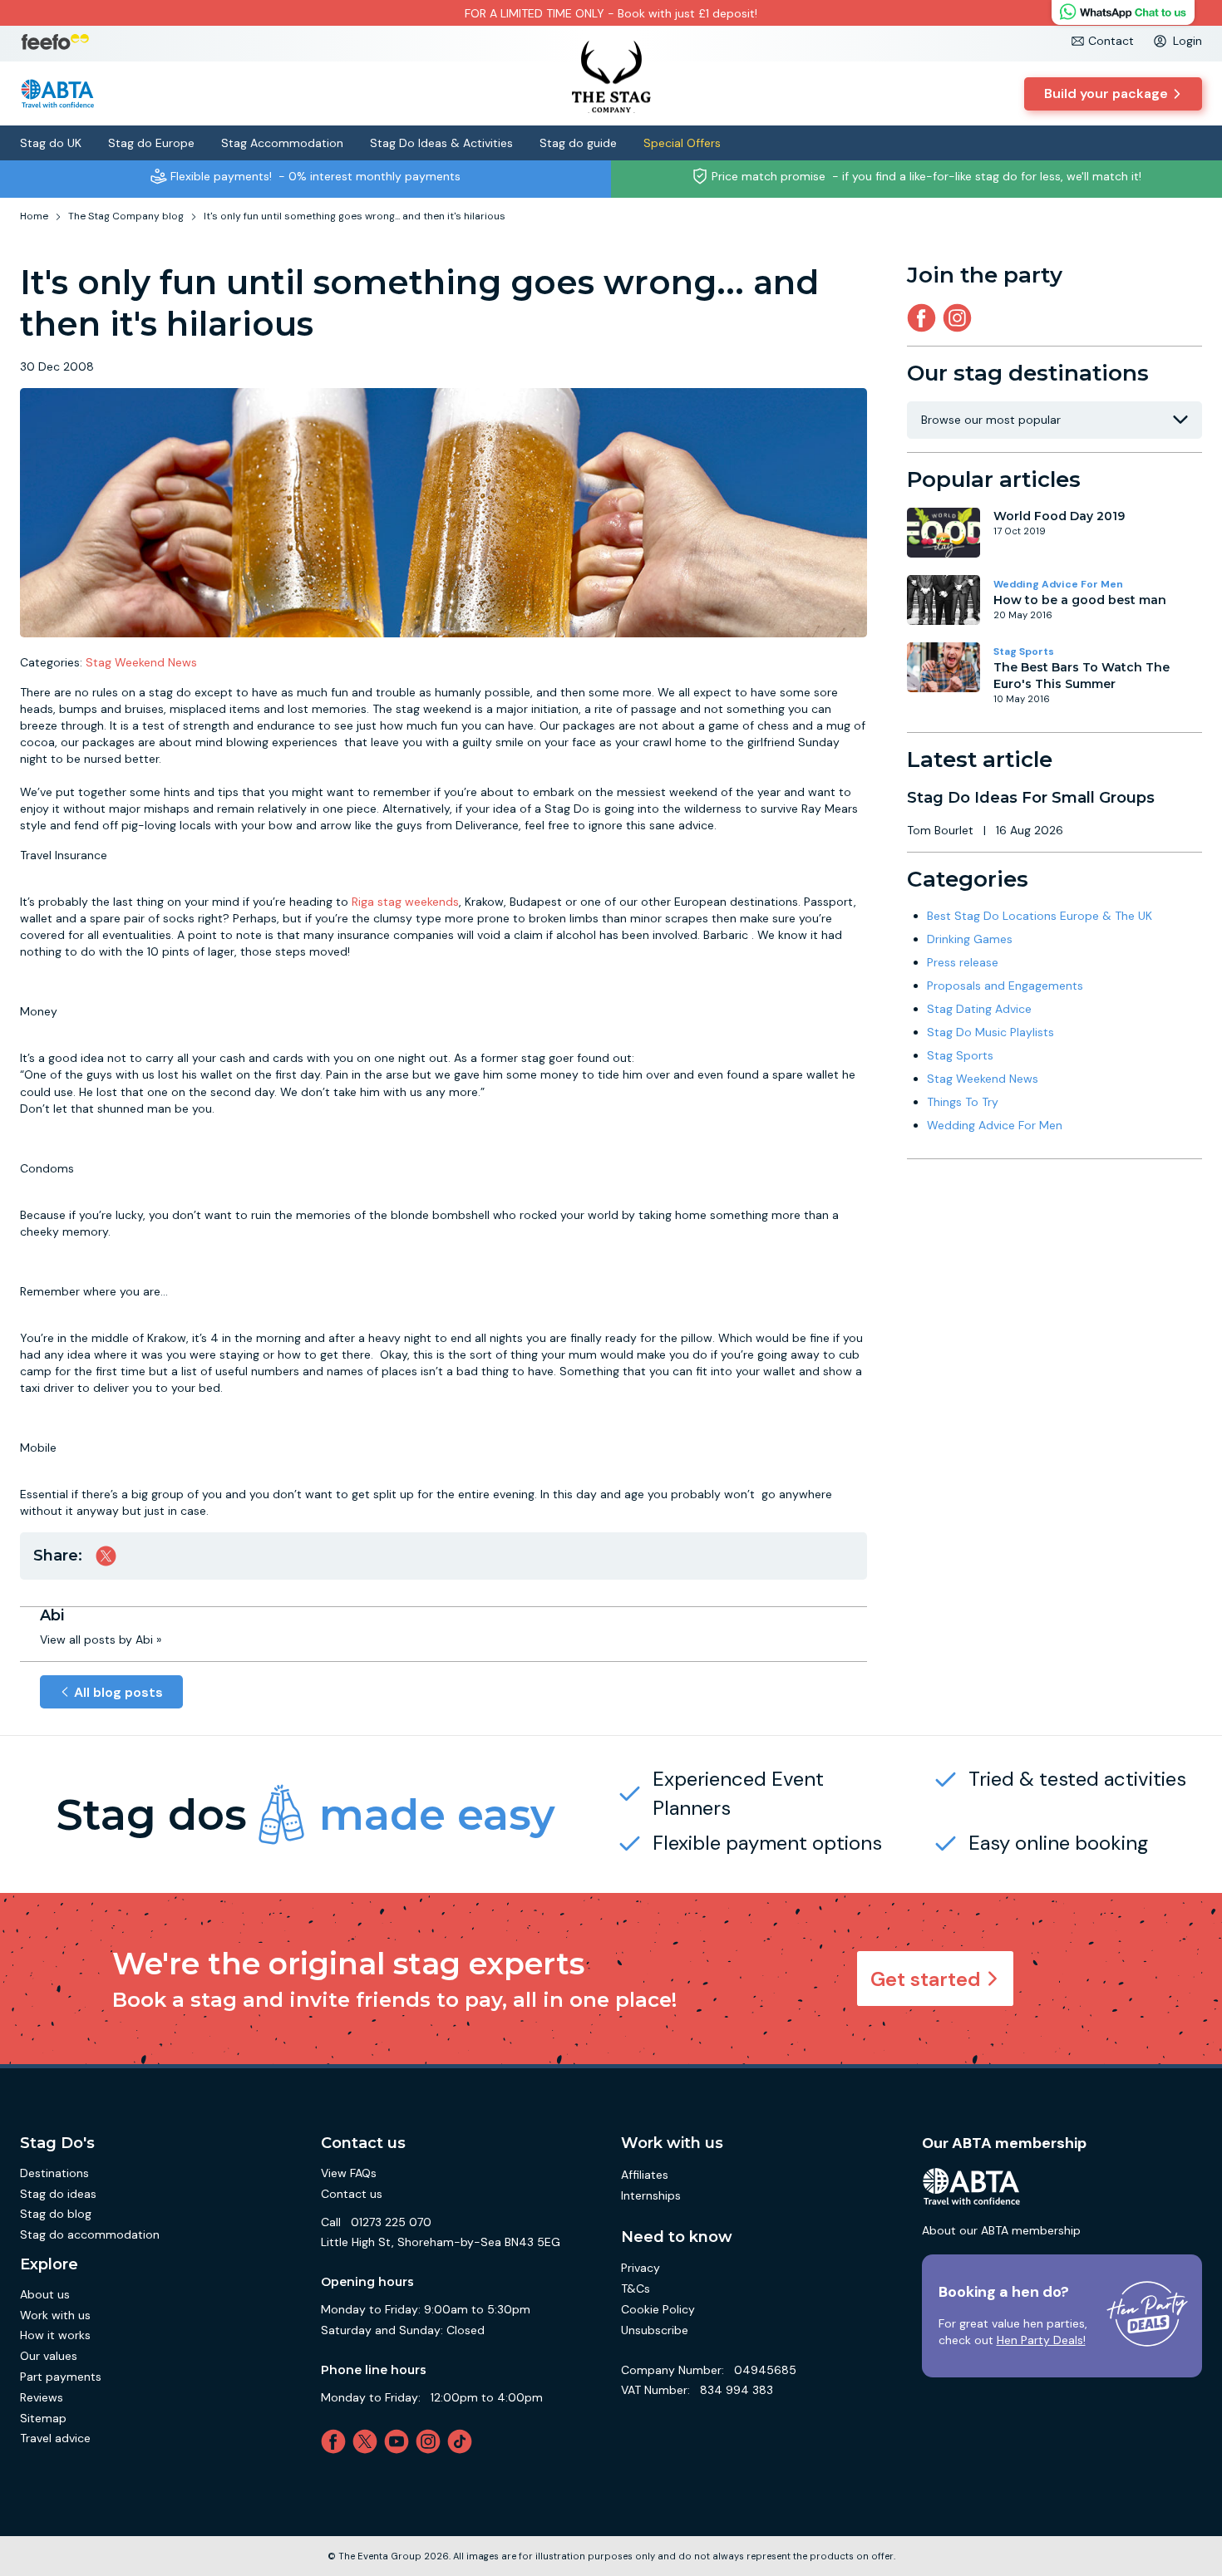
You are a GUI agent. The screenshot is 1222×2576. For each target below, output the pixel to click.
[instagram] (961, 318)
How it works (55, 2335)
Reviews (42, 2397)
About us (45, 2294)
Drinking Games (970, 939)
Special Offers (682, 143)
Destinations (54, 2173)
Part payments (61, 2377)
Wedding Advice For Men (1058, 584)
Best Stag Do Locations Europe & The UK (1040, 916)
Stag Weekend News (141, 662)
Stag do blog (56, 2214)
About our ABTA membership (1001, 2230)
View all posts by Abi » (101, 1639)
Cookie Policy (658, 2309)
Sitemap (43, 2418)
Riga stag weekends (405, 902)
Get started (926, 1979)
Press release (963, 962)
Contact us (352, 2194)
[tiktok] (463, 2441)
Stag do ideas (58, 2194)
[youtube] (400, 2441)
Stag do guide (578, 143)
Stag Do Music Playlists (990, 1032)
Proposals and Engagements (1005, 986)
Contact (1111, 41)
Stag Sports (1024, 651)
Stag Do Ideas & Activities (441, 143)
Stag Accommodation (282, 143)
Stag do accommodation (90, 2234)
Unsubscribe (655, 2330)
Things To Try (963, 1102)
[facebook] (337, 2441)
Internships (651, 2195)
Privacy (641, 2268)
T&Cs (636, 2288)
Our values (49, 2356)
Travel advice (55, 2438)
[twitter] (368, 2441)
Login (1188, 41)
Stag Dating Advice (979, 1009)
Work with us (55, 2315)
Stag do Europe (151, 143)
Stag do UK (51, 143)
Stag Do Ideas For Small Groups (1031, 798)
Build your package (1106, 93)
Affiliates (645, 2175)
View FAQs (349, 2173)
